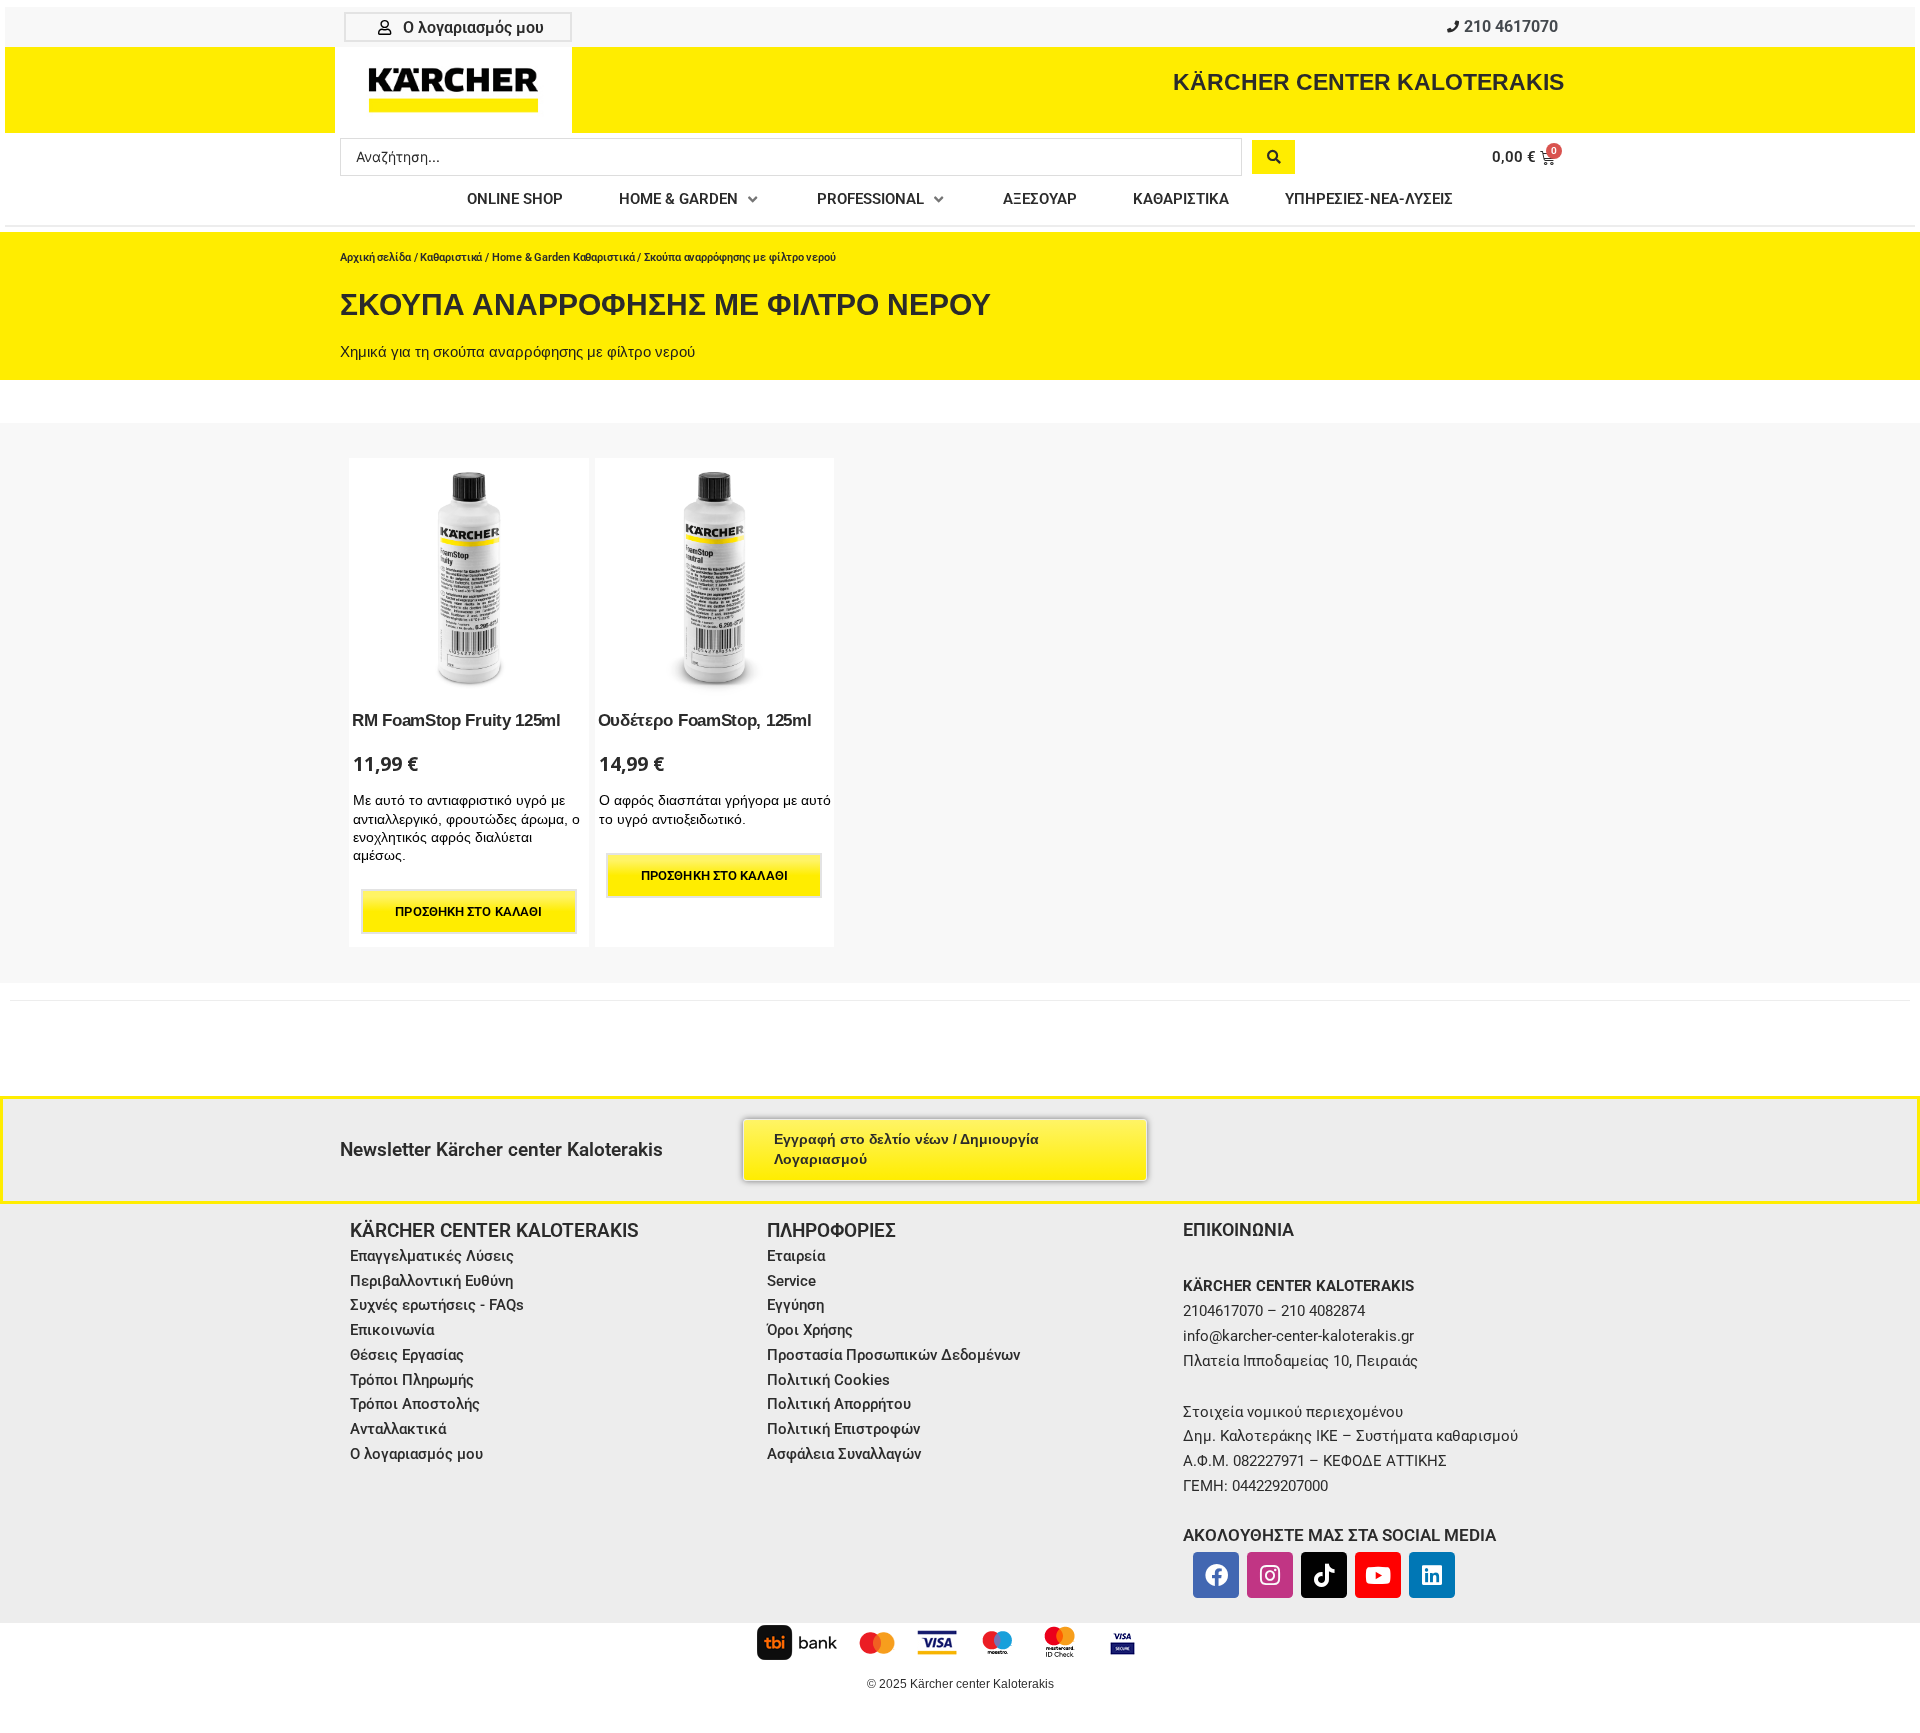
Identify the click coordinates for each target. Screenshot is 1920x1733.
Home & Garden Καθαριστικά (563, 257)
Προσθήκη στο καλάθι (468, 911)
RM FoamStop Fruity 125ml (456, 720)
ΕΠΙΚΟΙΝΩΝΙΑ (1238, 1229)
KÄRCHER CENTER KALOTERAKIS (1368, 82)
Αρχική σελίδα (375, 257)
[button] (690, 199)
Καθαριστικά (451, 257)
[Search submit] (1273, 157)
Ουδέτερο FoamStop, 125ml (705, 720)
